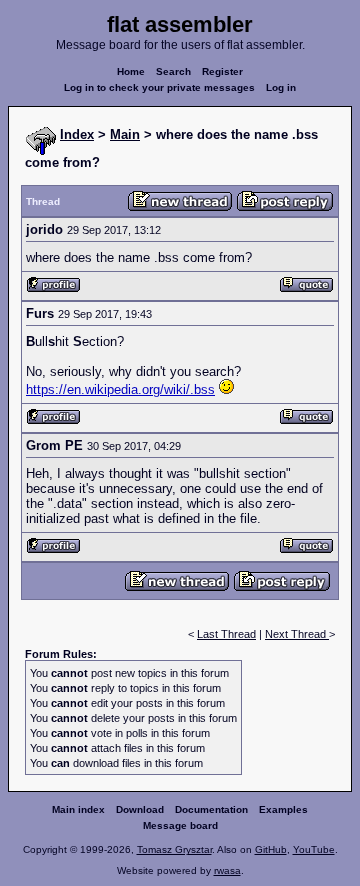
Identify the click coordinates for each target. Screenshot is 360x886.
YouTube (314, 849)
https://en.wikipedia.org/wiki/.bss (120, 389)
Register (222, 71)
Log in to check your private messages (159, 87)
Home (131, 71)
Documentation (211, 809)
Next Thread (297, 634)
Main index (78, 809)
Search (173, 71)
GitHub (271, 849)
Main (125, 134)
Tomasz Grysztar (174, 849)
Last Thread (226, 634)
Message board (180, 825)
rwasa (227, 870)
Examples (283, 809)
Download (140, 809)
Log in (281, 87)
